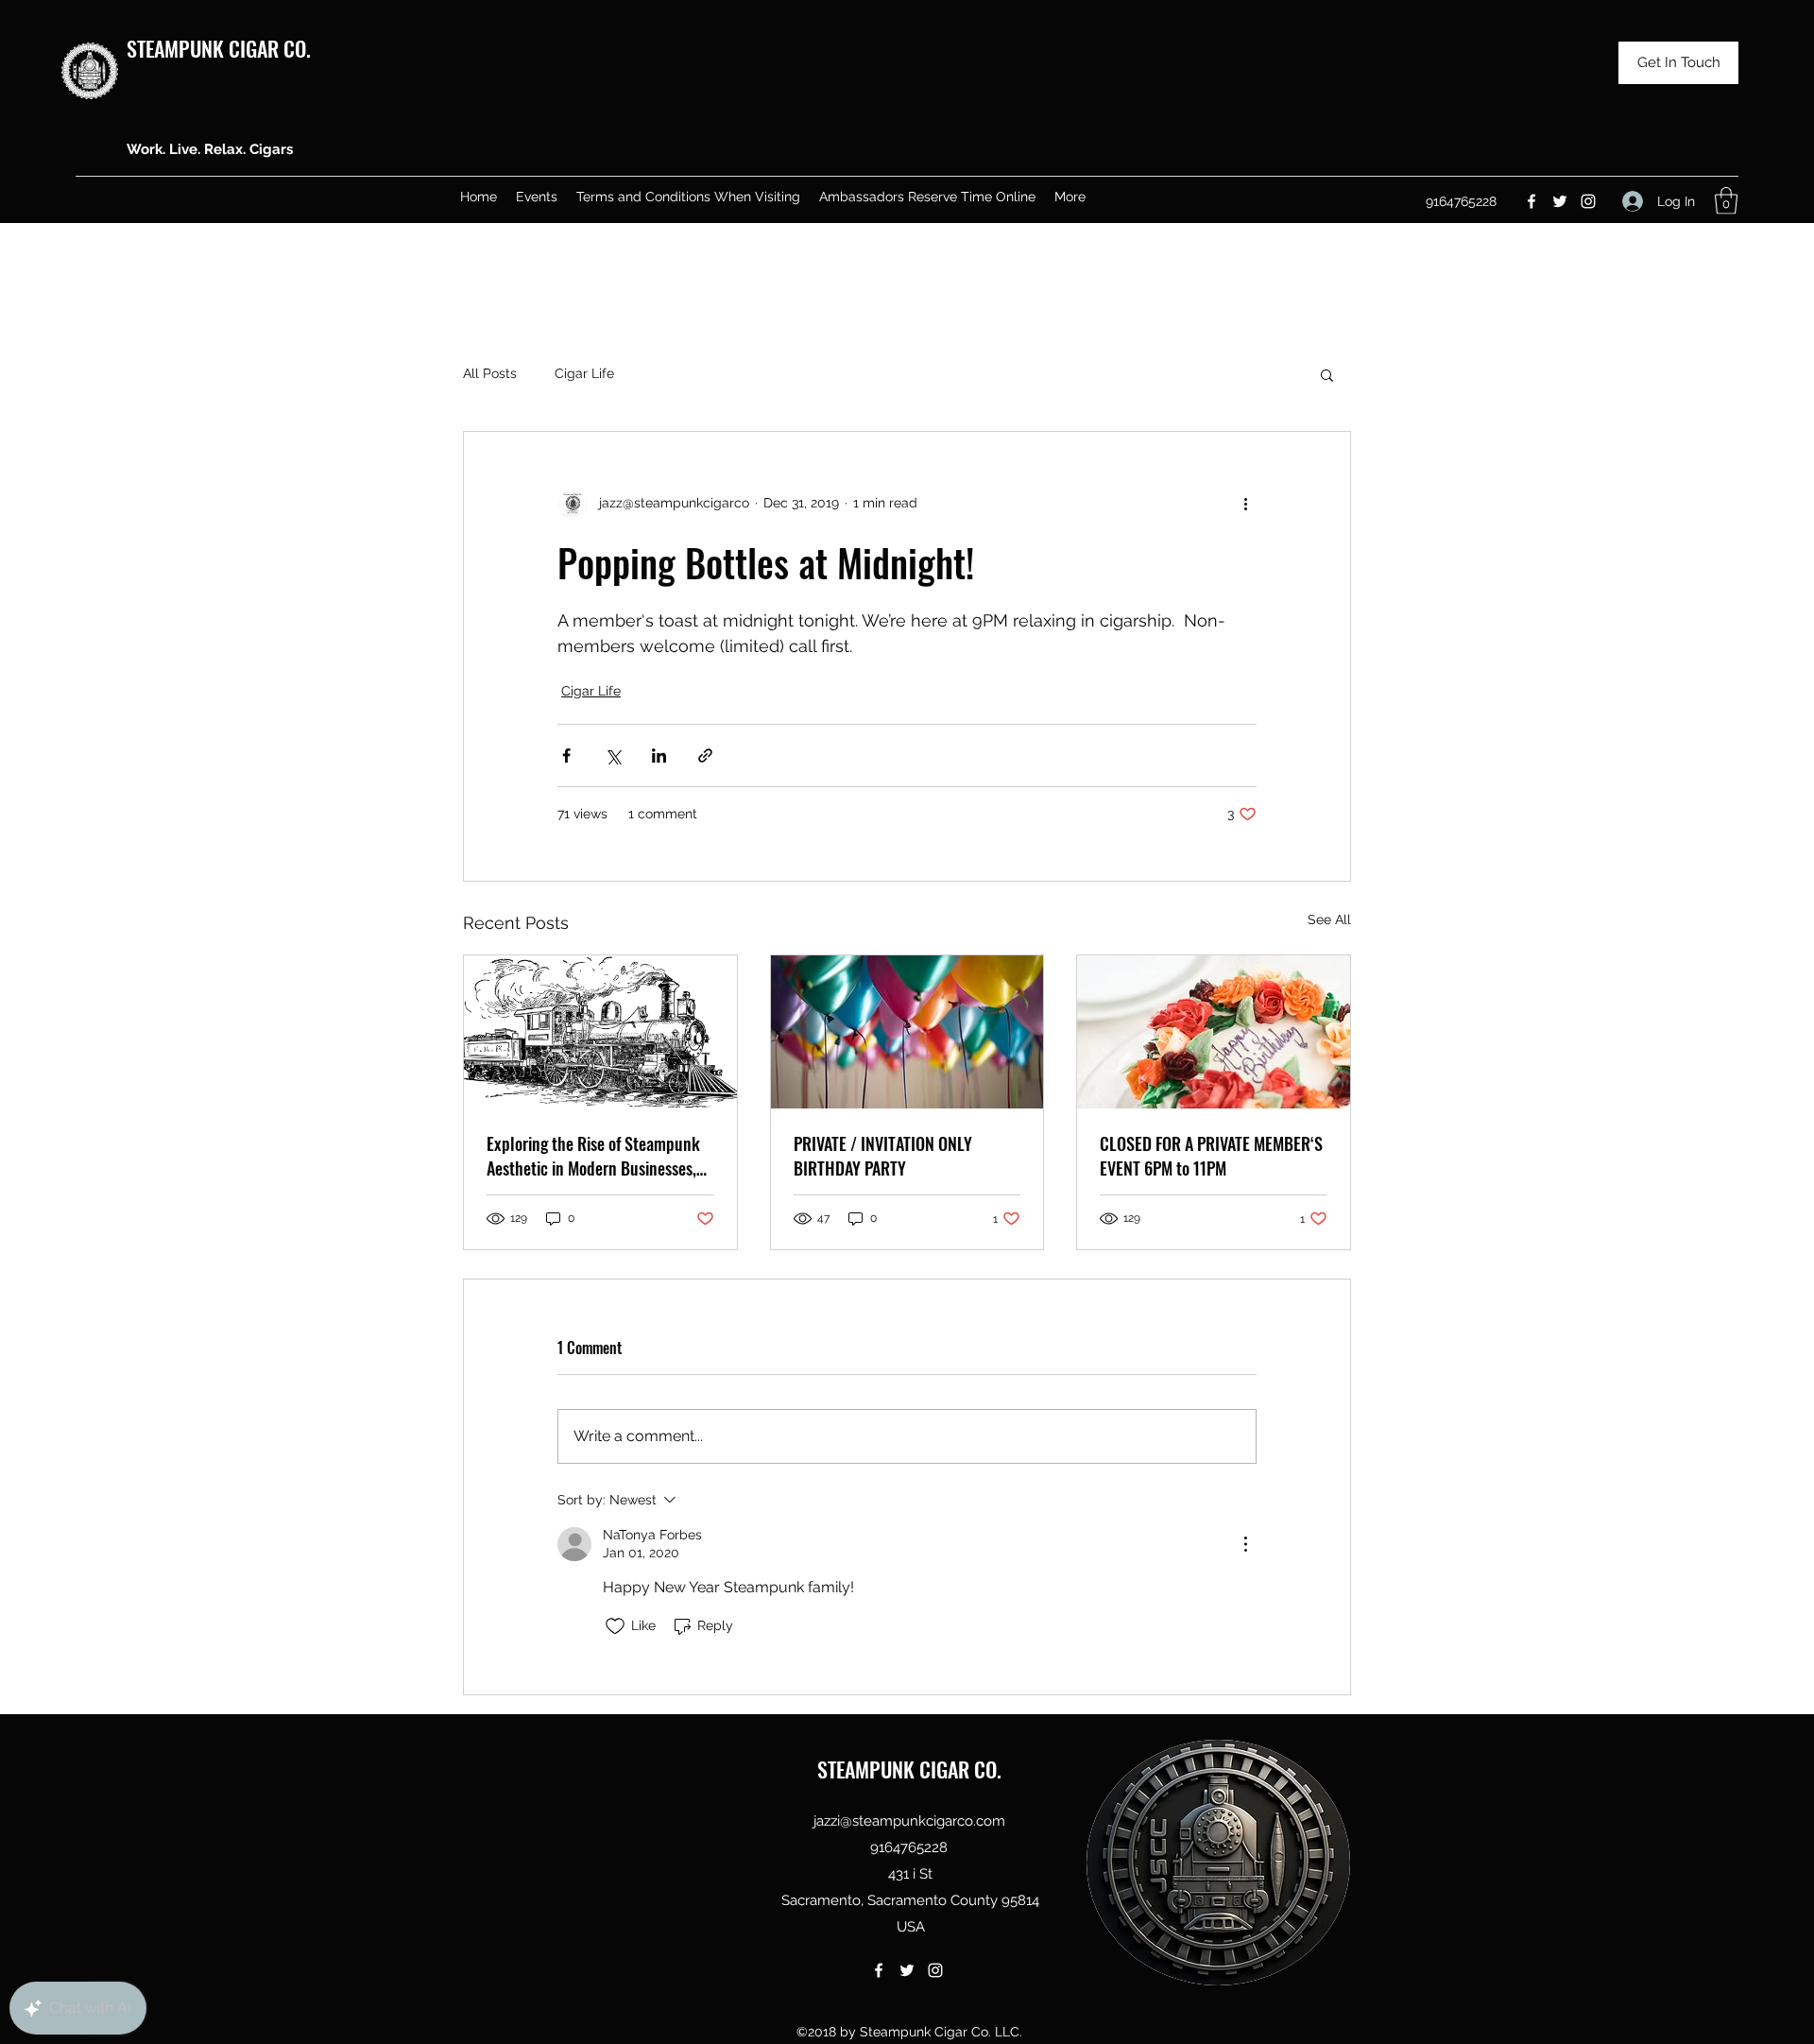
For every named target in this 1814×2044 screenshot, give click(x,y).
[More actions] (1245, 504)
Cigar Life (584, 373)
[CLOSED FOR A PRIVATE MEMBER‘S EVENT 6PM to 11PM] (1214, 1032)
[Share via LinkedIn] (659, 756)
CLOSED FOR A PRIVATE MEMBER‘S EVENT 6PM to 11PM (1211, 1156)
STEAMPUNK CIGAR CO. (219, 48)
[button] (1726, 201)
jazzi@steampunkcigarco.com (909, 1821)
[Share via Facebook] (566, 756)
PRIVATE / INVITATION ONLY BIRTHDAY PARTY (883, 1156)
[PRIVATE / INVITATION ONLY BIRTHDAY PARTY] (907, 1032)
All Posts (490, 373)
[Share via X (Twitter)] (613, 756)
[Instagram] (1588, 201)
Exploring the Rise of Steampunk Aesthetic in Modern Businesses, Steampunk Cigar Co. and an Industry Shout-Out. (593, 1156)
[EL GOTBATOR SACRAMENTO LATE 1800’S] (600, 1032)
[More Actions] (1245, 1544)
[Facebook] (1532, 201)
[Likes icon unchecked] (615, 1626)
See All (1329, 919)
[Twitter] (1560, 201)
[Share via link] (705, 756)
